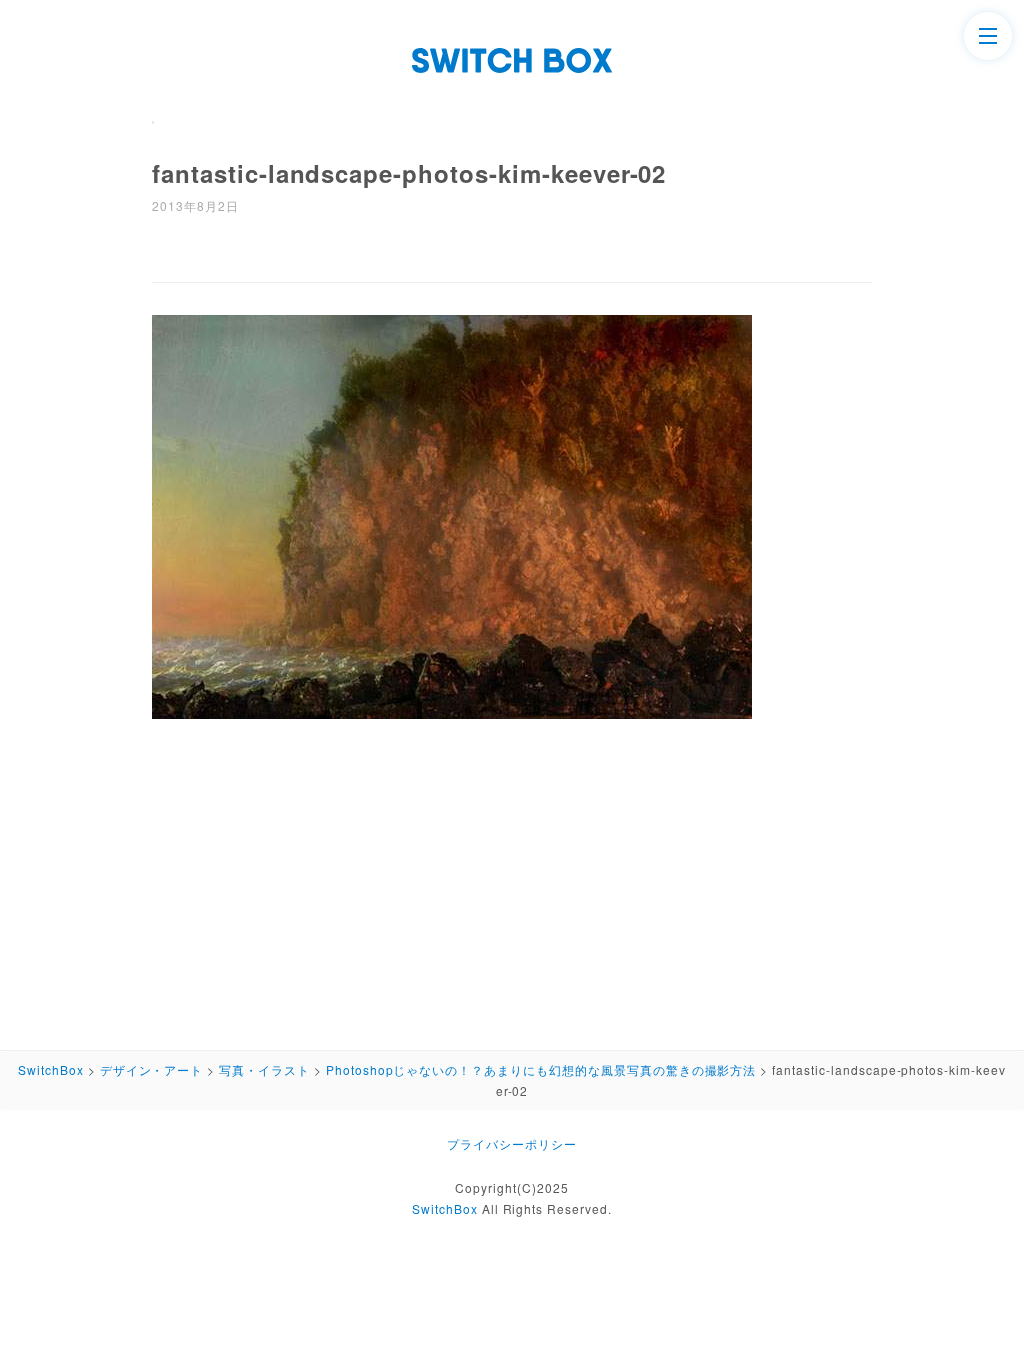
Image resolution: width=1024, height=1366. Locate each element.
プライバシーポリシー (512, 1143)
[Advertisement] (512, 878)
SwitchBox (445, 1208)
